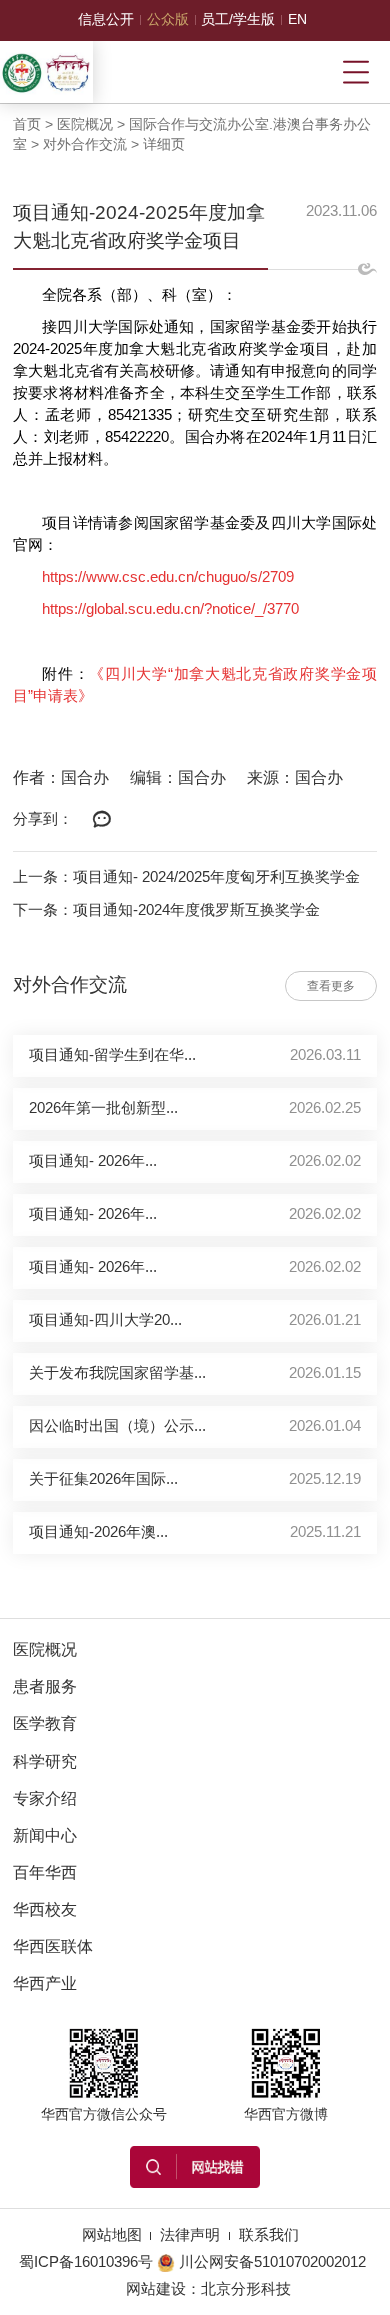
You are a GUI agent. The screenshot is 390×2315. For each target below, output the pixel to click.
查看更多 (331, 986)
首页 (27, 124)
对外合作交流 (85, 144)
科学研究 (45, 1761)
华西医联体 (53, 1946)
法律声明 (190, 2235)
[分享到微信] (101, 820)
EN (297, 19)
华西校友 (45, 1909)
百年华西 (45, 1872)
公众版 (168, 19)
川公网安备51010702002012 (272, 2262)
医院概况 (85, 124)
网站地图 (112, 2235)
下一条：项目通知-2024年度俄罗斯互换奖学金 (166, 910)
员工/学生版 (238, 19)
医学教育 (45, 1723)
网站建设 (156, 2289)
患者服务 (45, 1686)
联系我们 (269, 2235)
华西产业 (45, 1983)
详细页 (164, 144)
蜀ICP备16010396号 (86, 2262)
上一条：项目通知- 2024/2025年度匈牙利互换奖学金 (186, 877)
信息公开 (106, 19)
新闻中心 (45, 1835)
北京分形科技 (246, 2289)
